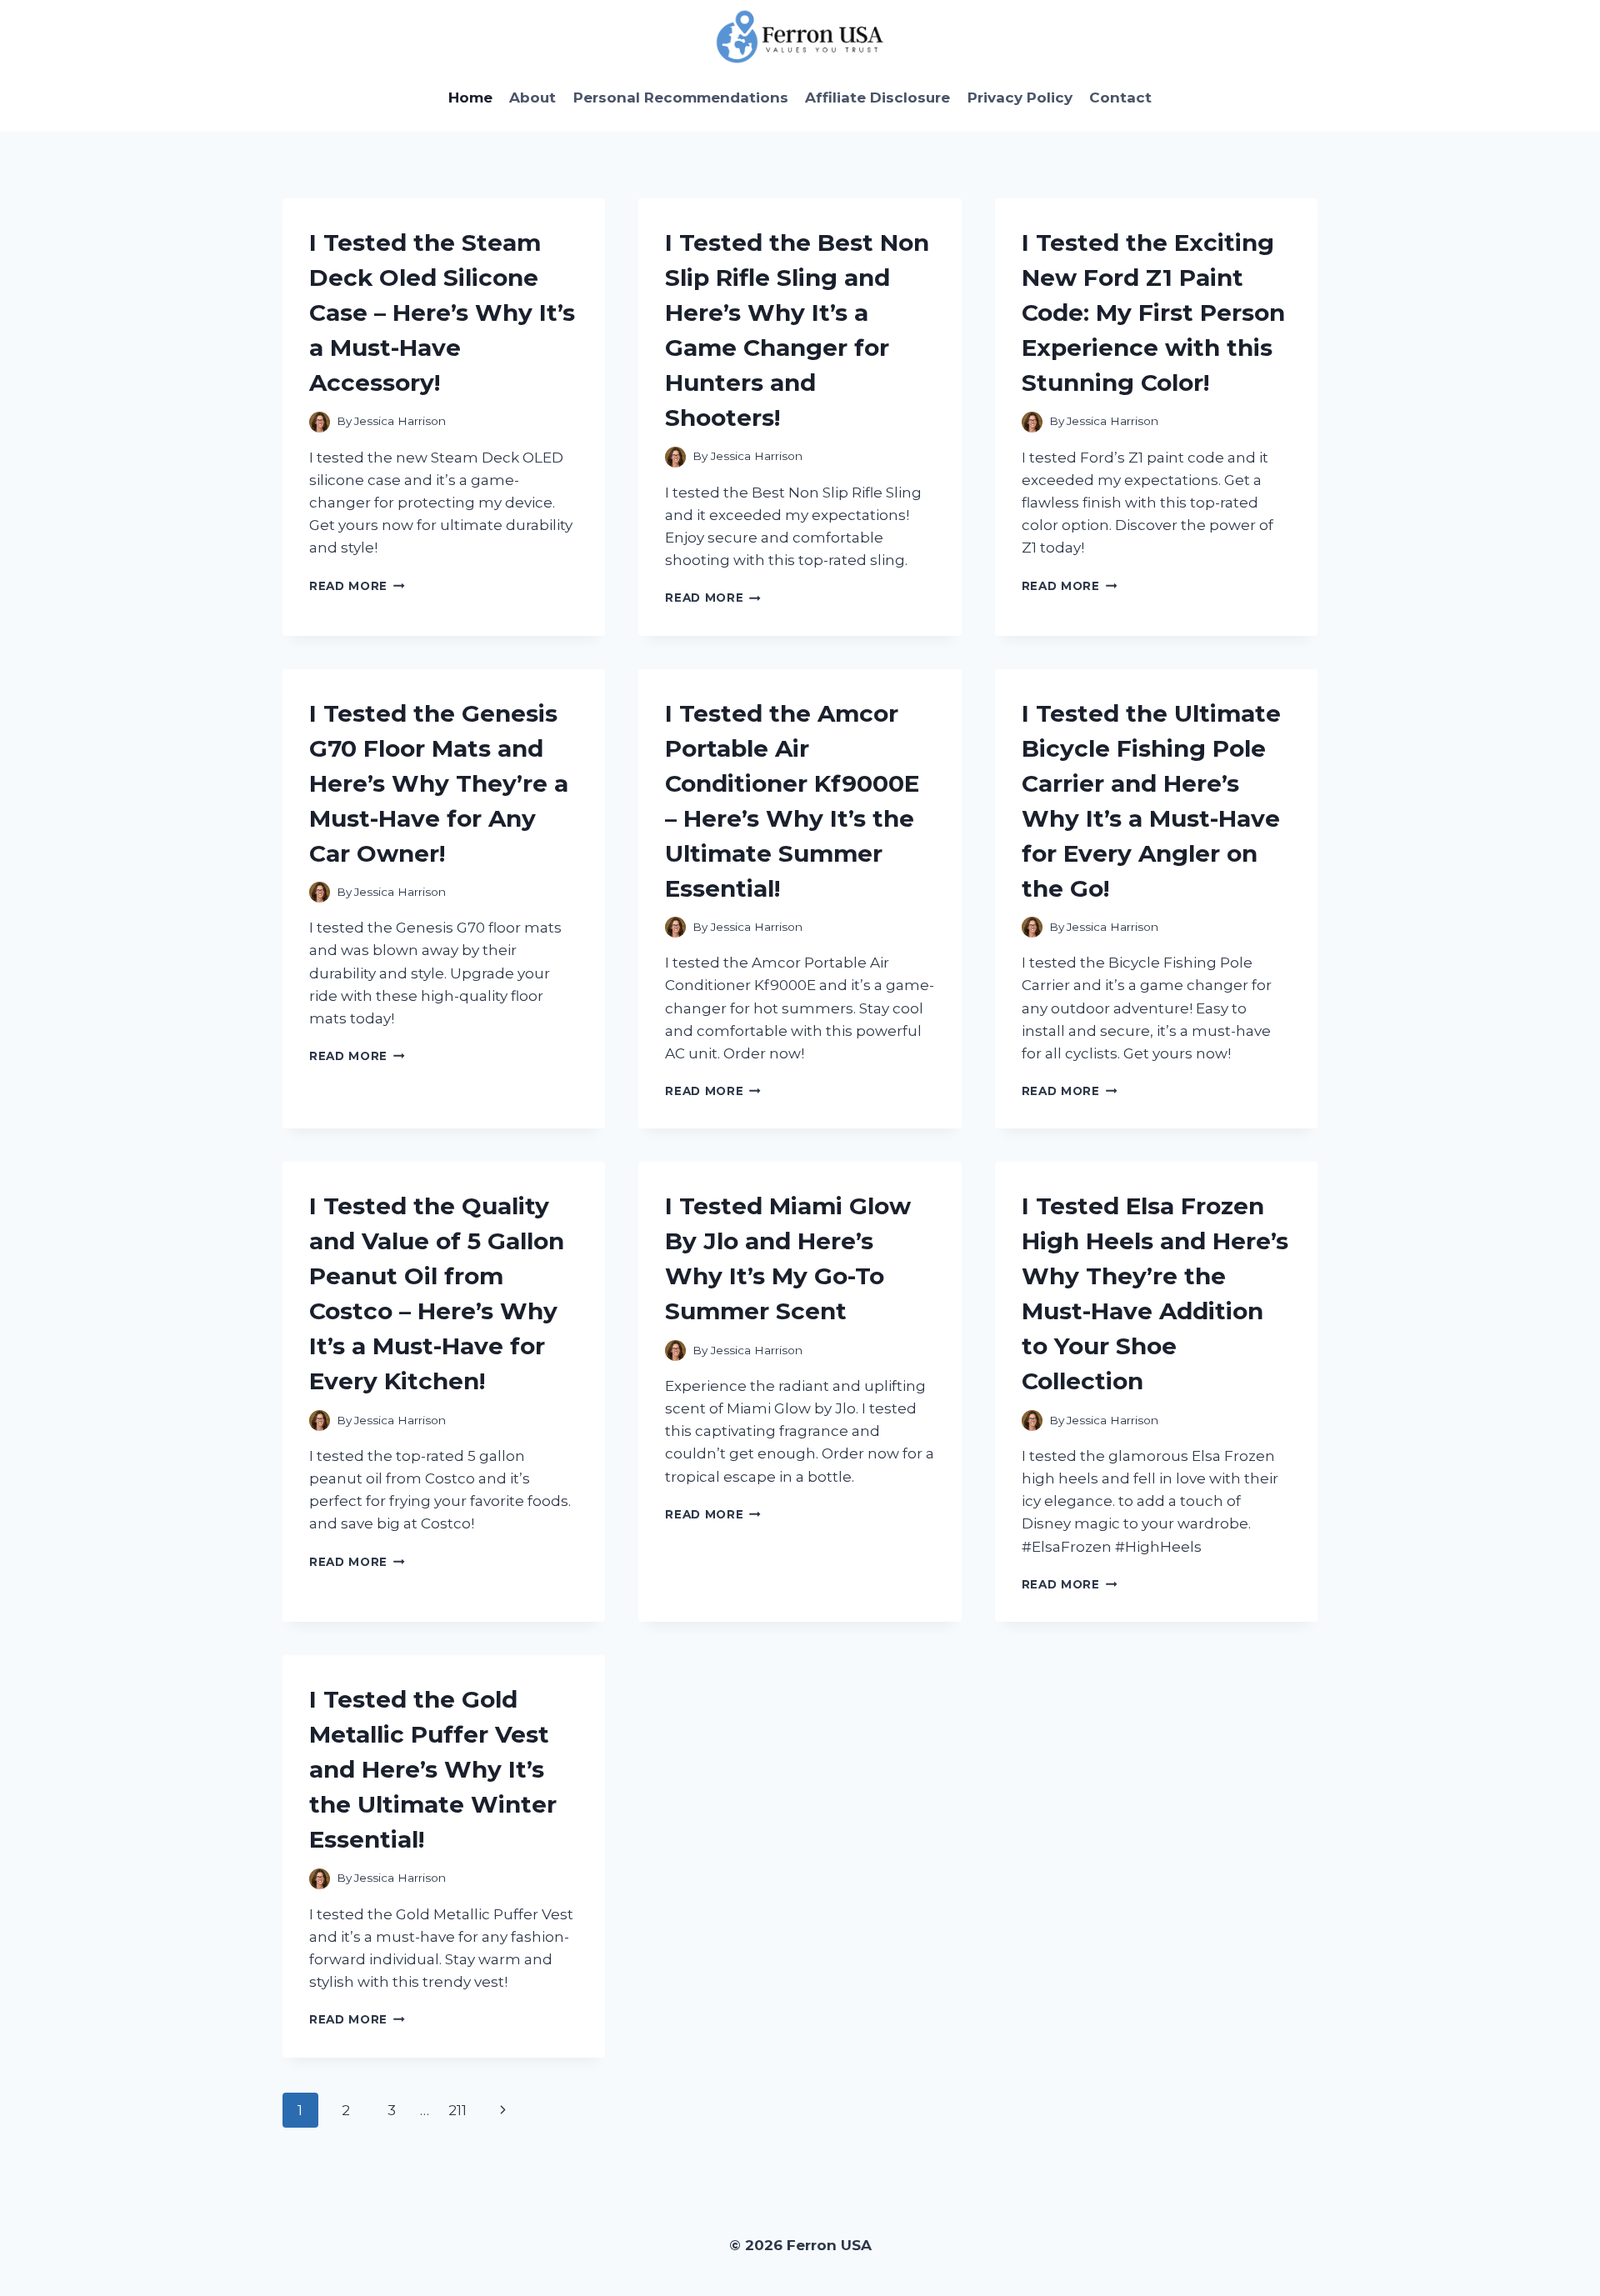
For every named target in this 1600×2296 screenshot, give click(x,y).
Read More (357, 586)
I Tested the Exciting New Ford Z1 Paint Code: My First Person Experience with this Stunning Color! (1153, 313)
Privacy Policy (1020, 98)
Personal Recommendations (681, 98)
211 (457, 2110)
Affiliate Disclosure (877, 98)
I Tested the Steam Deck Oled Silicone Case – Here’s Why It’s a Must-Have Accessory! (442, 313)
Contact (1120, 98)
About (532, 98)
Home (470, 98)
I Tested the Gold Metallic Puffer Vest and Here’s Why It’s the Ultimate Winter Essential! (433, 1769)
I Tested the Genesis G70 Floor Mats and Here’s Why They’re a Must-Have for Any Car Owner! (439, 783)
